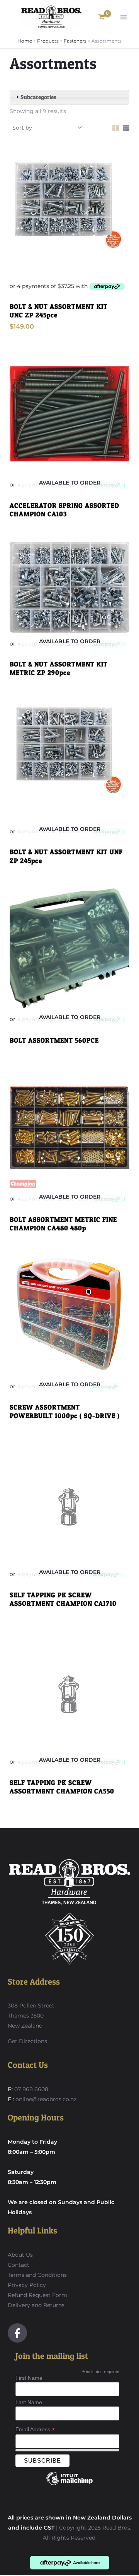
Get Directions (27, 2041)
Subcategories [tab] (38, 97)
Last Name (29, 2402)
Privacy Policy (27, 2285)
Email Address (35, 2430)
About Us (20, 2255)
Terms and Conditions (37, 2275)
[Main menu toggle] (124, 17)
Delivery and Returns (36, 2305)
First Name (29, 2378)
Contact (19, 2265)
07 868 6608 (31, 2089)
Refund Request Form (37, 2295)
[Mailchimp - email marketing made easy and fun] (69, 2484)
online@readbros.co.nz (46, 2099)
